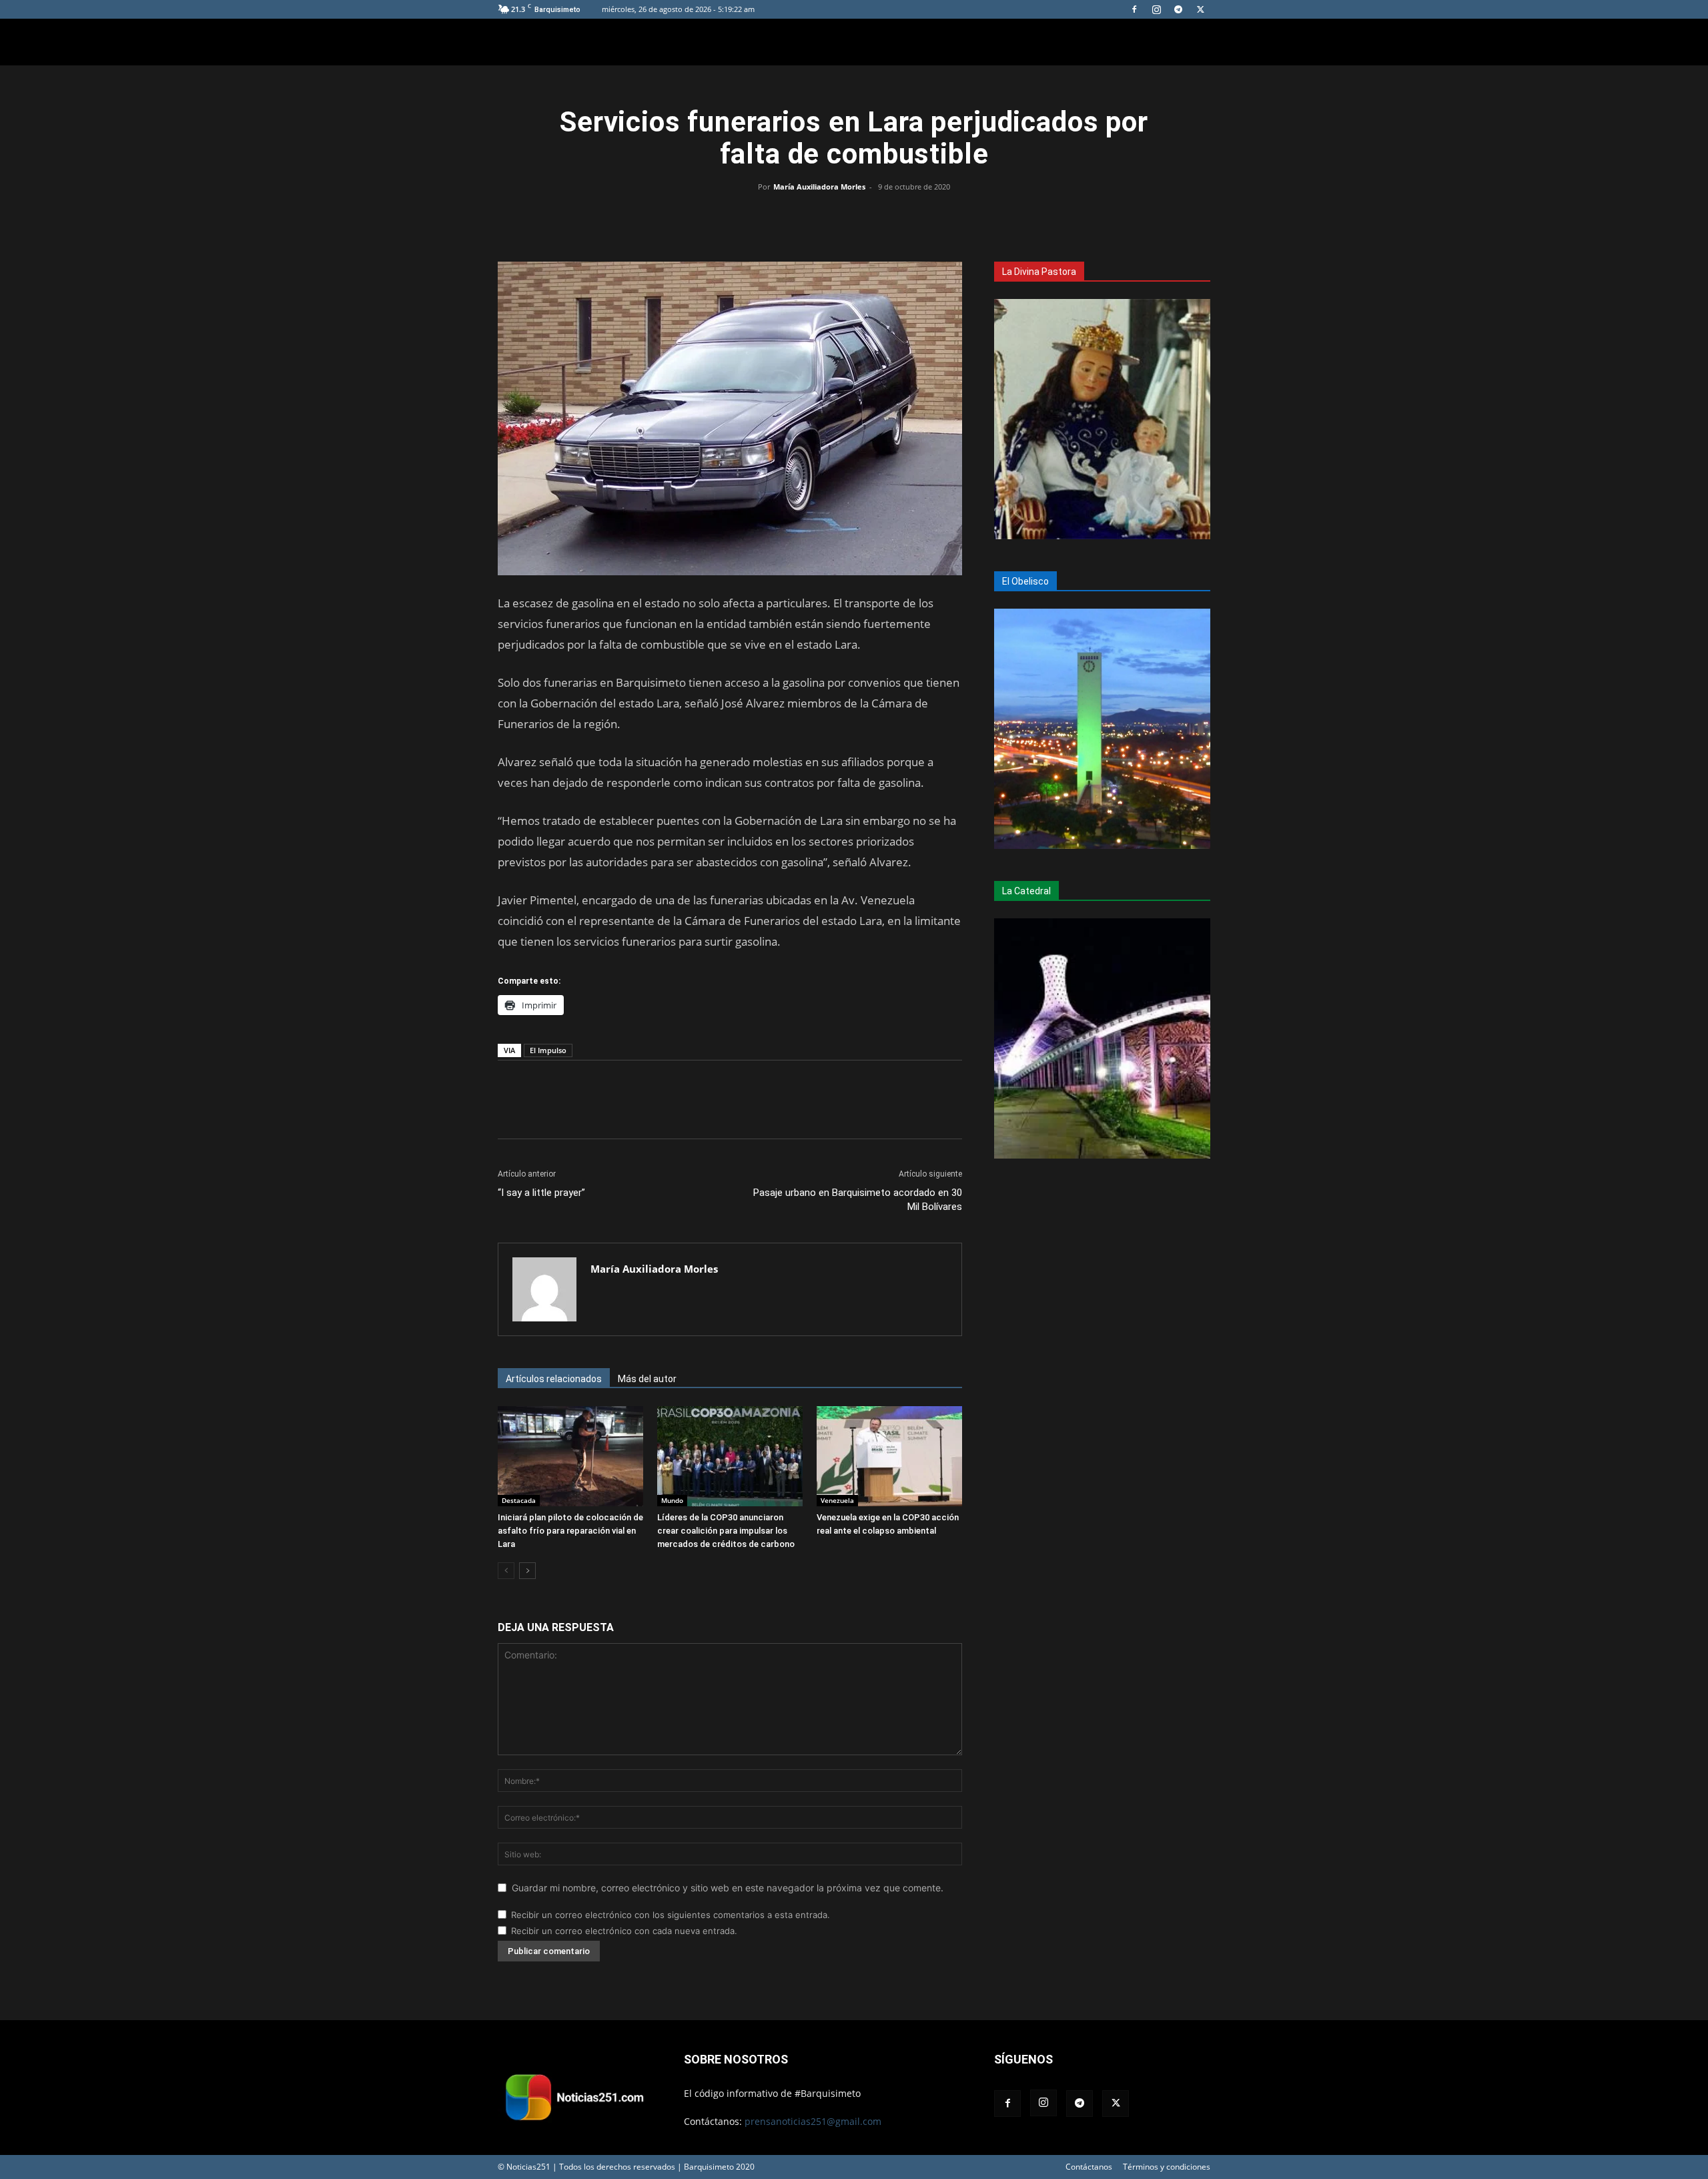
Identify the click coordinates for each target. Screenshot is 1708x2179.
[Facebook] (1134, 9)
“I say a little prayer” (541, 1193)
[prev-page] (506, 1571)
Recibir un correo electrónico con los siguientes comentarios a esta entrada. (671, 1915)
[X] (1200, 9)
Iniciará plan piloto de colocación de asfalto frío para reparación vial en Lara (570, 1531)
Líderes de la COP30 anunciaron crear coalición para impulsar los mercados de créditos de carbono (726, 1531)
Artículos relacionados (554, 1379)
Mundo (672, 1500)
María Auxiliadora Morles (819, 187)
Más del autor (647, 1379)
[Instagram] (1156, 9)
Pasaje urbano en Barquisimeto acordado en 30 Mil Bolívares (858, 1200)
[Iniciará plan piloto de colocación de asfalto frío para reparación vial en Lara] (570, 1456)
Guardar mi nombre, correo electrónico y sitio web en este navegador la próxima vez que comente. (728, 1888)
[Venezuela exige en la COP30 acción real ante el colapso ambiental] (889, 1456)
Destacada (519, 1500)
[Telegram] (1178, 9)
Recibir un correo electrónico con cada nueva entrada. (624, 1931)
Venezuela (837, 1500)
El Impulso (548, 1050)
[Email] (885, 217)
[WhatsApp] (854, 217)
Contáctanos (1089, 2167)
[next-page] (527, 1571)
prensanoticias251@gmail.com (813, 2121)
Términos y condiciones (1167, 2167)
